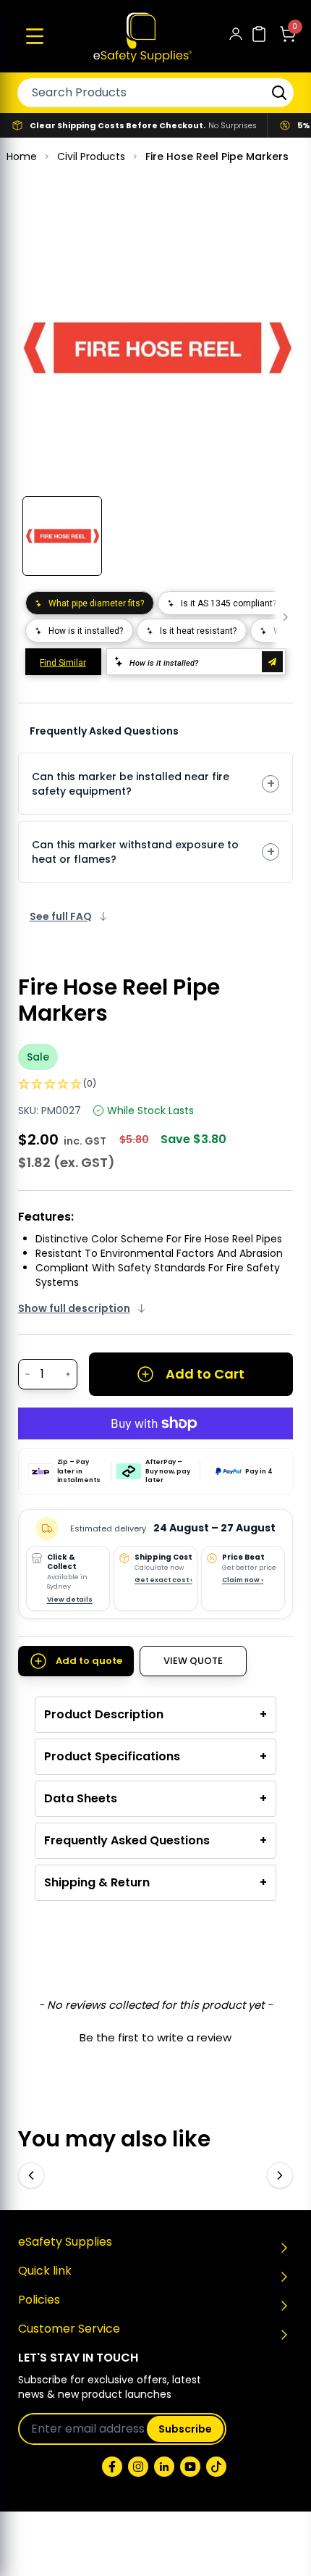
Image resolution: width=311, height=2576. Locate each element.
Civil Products (91, 156)
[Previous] (31, 2175)
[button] (35, 36)
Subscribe (185, 2429)
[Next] (280, 2175)
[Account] (236, 37)
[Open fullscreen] (272, 232)
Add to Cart (205, 1374)
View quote (193, 1661)
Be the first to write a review (155, 2037)
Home (22, 156)
